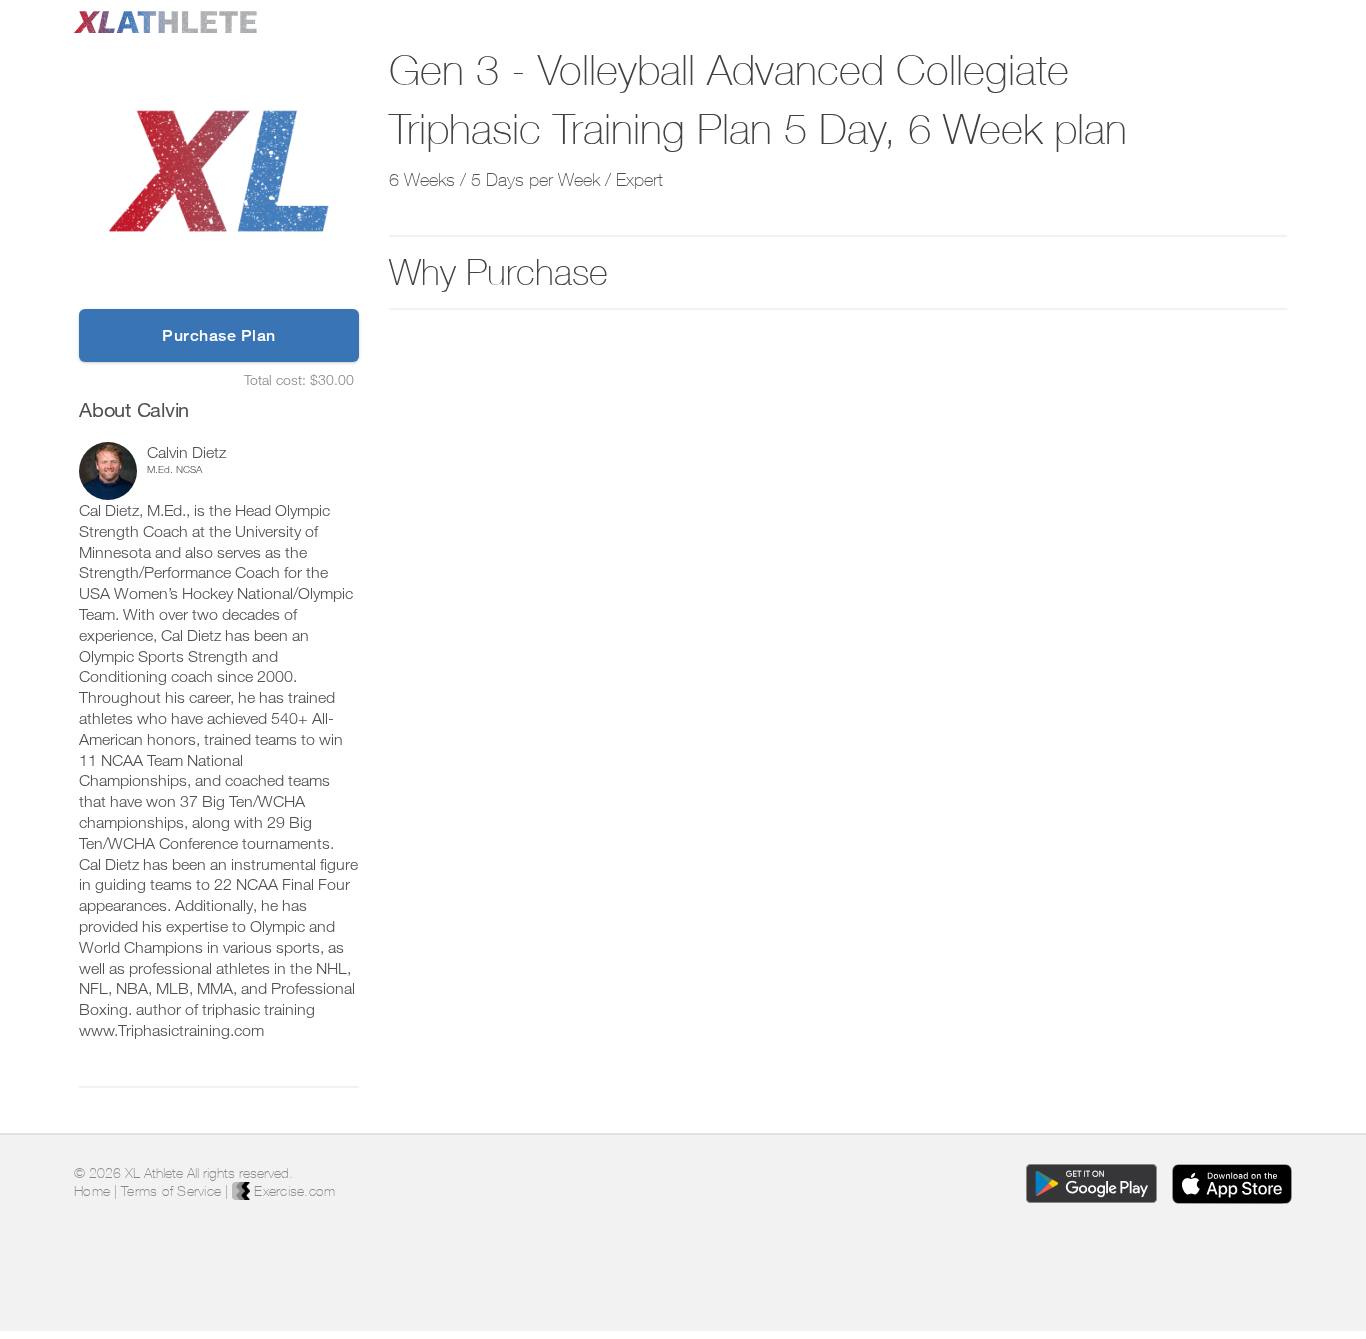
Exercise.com (292, 1191)
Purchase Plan (219, 335)
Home (92, 1191)
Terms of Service (171, 1191)
